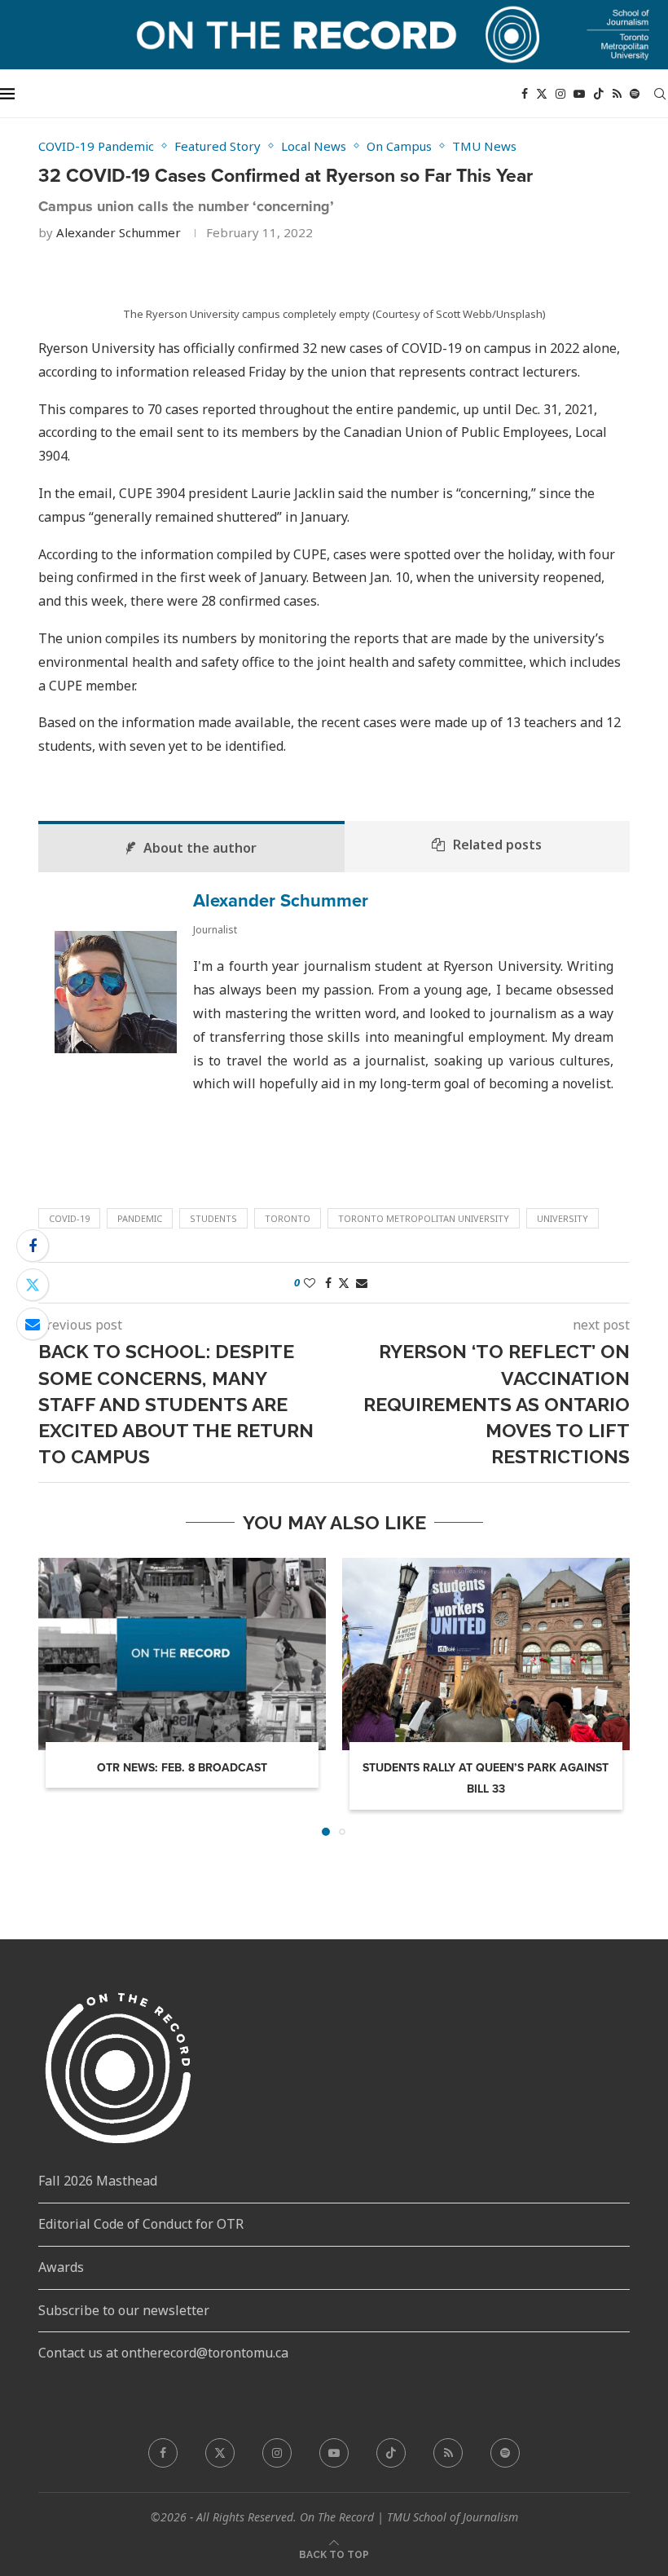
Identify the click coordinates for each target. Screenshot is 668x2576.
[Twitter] (542, 94)
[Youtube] (579, 94)
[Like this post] (310, 1283)
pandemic (140, 1218)
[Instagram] (560, 94)
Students (213, 1218)
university (563, 1218)
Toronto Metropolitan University (424, 1218)
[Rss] (617, 94)
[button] (60, 1696)
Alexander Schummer (119, 232)
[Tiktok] (599, 94)
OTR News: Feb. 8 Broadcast (182, 1768)
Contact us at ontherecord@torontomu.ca (163, 2353)
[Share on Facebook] (33, 1246)
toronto (288, 1218)
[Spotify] (635, 94)
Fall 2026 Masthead (98, 2181)
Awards (61, 2267)
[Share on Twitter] (33, 1285)
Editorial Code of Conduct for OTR (141, 2224)
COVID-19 (69, 1218)
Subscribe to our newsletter (124, 2310)
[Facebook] (525, 94)
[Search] (660, 94)
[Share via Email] (33, 1324)
